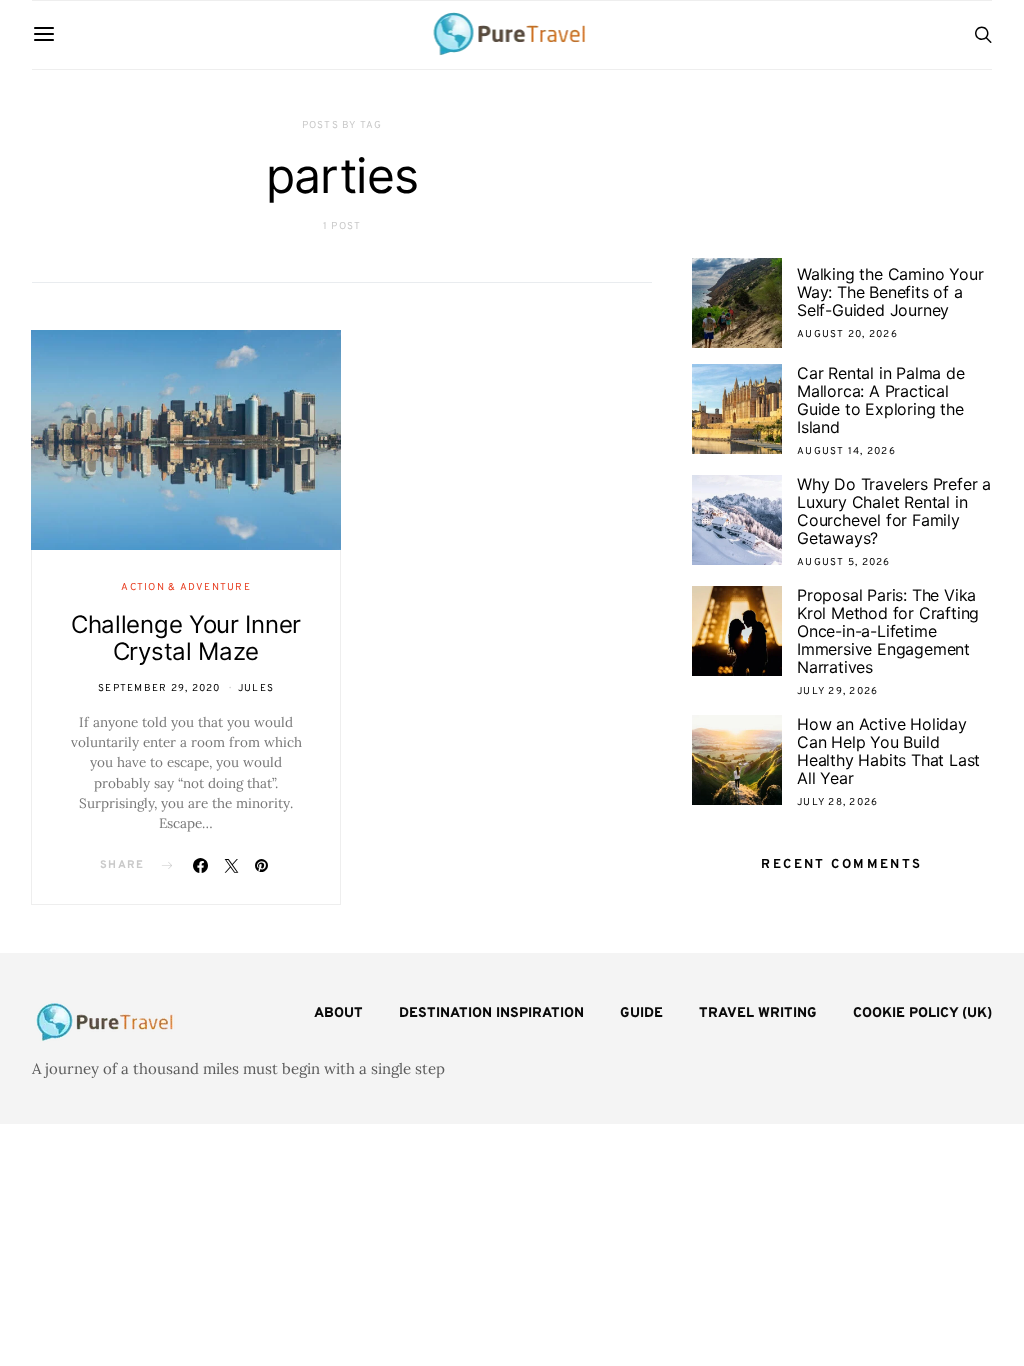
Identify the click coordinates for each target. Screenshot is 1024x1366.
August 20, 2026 (847, 334)
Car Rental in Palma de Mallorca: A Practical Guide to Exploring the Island (881, 400)
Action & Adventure (186, 587)
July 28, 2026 (837, 802)
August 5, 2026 (844, 562)
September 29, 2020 (159, 688)
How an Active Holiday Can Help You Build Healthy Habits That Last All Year (888, 751)
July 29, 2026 (837, 691)
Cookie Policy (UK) (922, 1013)
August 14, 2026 (846, 451)
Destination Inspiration (491, 1013)
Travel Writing (758, 1013)
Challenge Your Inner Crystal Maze (186, 638)
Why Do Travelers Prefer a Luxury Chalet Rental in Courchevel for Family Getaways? (894, 511)
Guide (641, 1013)
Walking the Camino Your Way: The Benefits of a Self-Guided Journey (890, 292)
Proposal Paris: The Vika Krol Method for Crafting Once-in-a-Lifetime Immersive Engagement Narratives (888, 631)
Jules (256, 688)
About (338, 1013)
